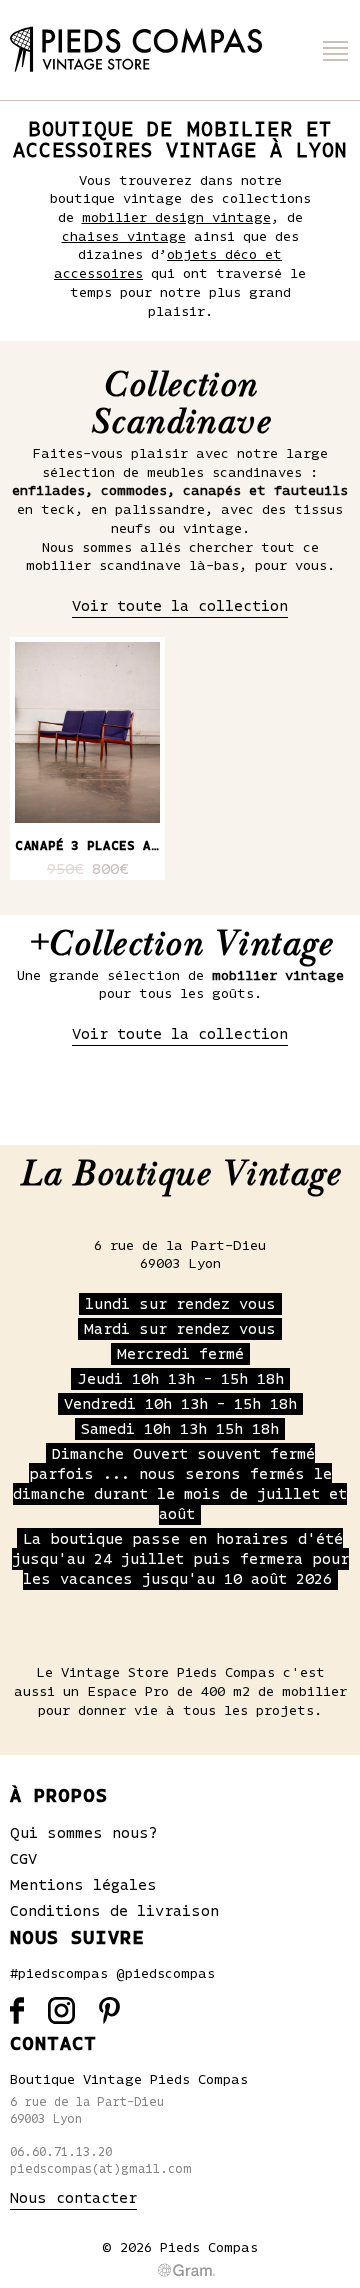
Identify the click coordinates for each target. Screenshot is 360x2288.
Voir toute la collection (180, 606)
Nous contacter (73, 2198)
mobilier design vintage (176, 218)
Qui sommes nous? (84, 1833)
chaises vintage (124, 237)
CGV (23, 1859)
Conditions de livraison (114, 1911)
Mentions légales (83, 1885)
